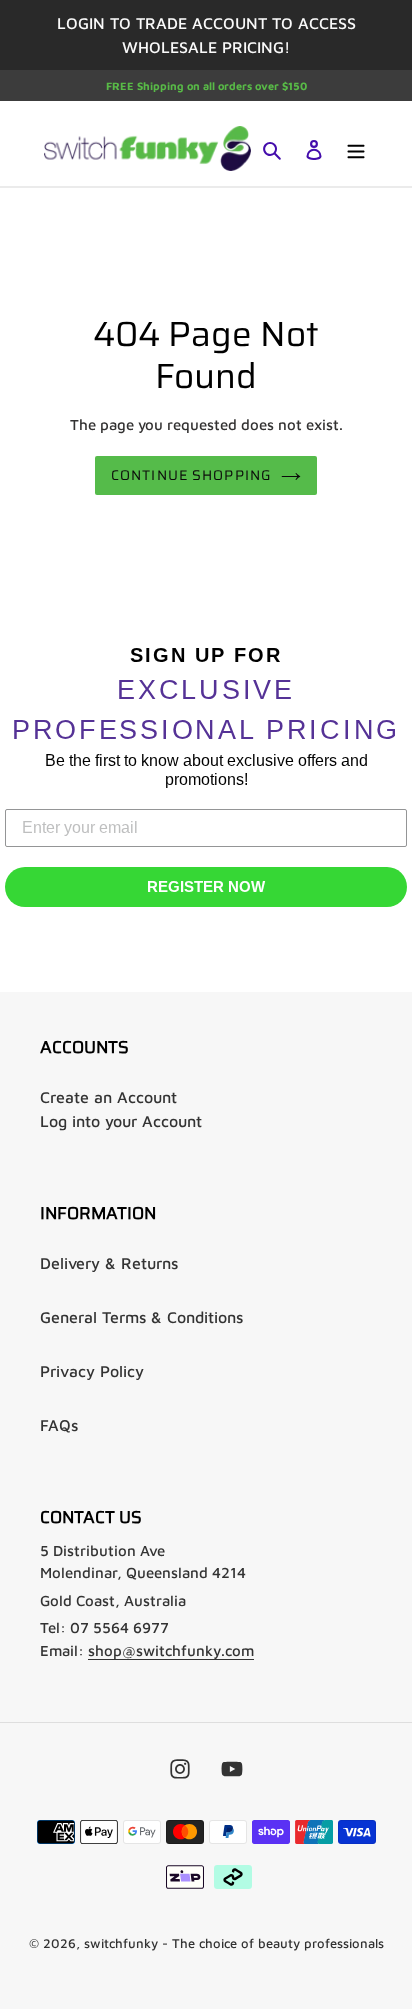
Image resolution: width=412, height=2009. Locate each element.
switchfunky (121, 1943)
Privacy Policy (92, 1371)
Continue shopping (191, 475)
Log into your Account (121, 1121)
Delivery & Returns (109, 1263)
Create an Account (108, 1097)
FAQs (59, 1425)
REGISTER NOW (206, 886)
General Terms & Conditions (141, 1317)
